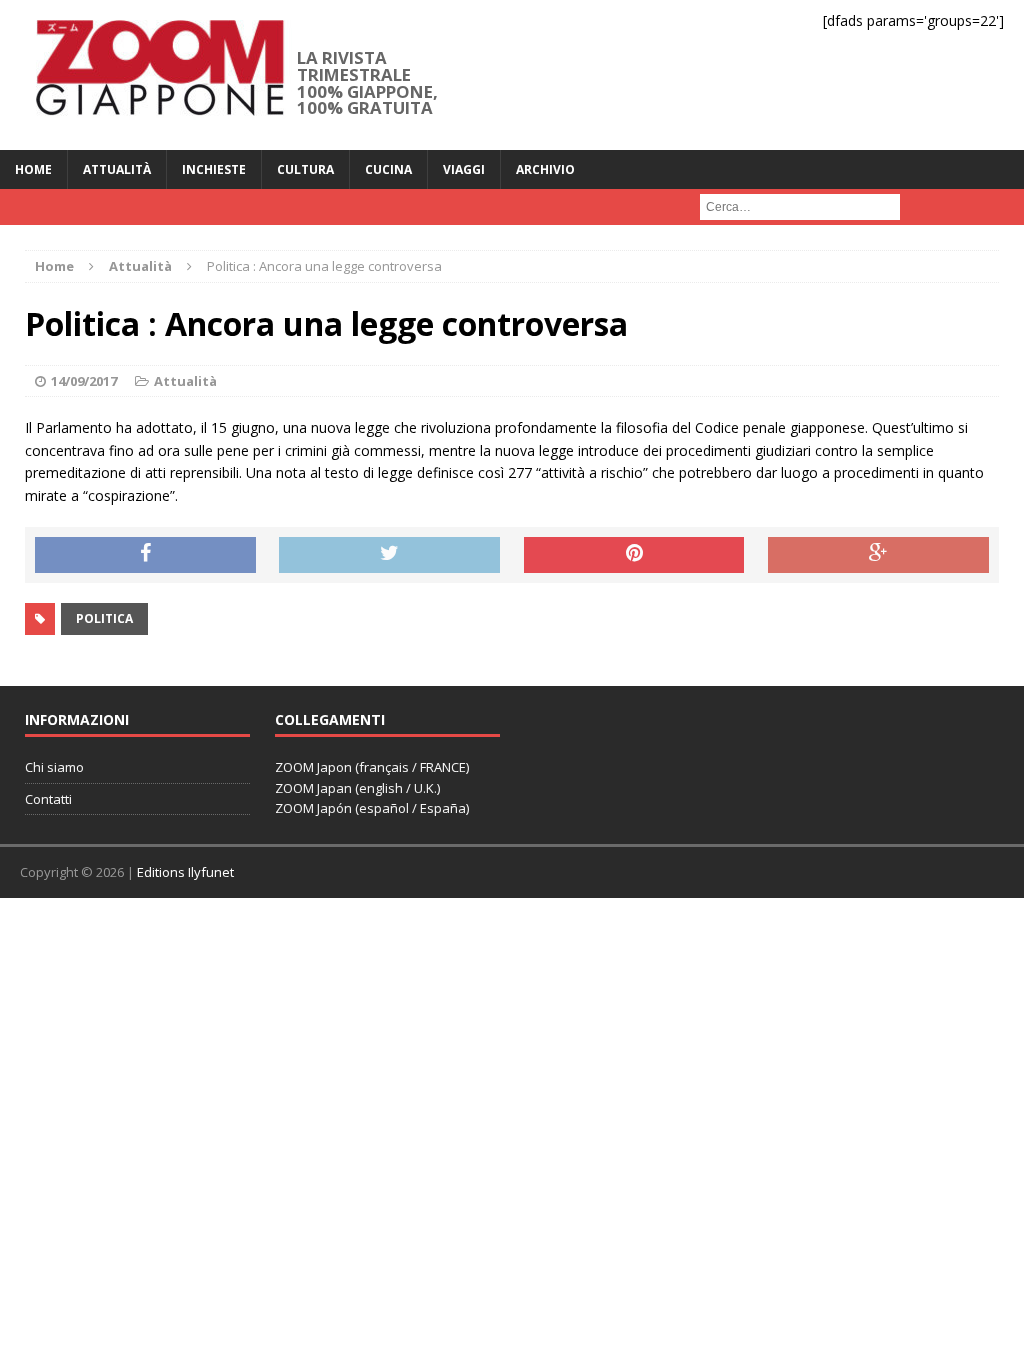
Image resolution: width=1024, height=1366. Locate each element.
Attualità (117, 169)
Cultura (305, 169)
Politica (104, 618)
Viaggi (464, 169)
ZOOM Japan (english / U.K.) (357, 788)
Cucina (388, 169)
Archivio (545, 169)
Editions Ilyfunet (185, 872)
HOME (33, 169)
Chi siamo (54, 767)
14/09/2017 (84, 381)
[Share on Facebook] (145, 555)
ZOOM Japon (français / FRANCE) (372, 767)
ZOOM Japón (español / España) (372, 808)
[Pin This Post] (634, 555)
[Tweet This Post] (389, 555)
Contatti (48, 799)
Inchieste (214, 169)
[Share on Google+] (878, 555)
